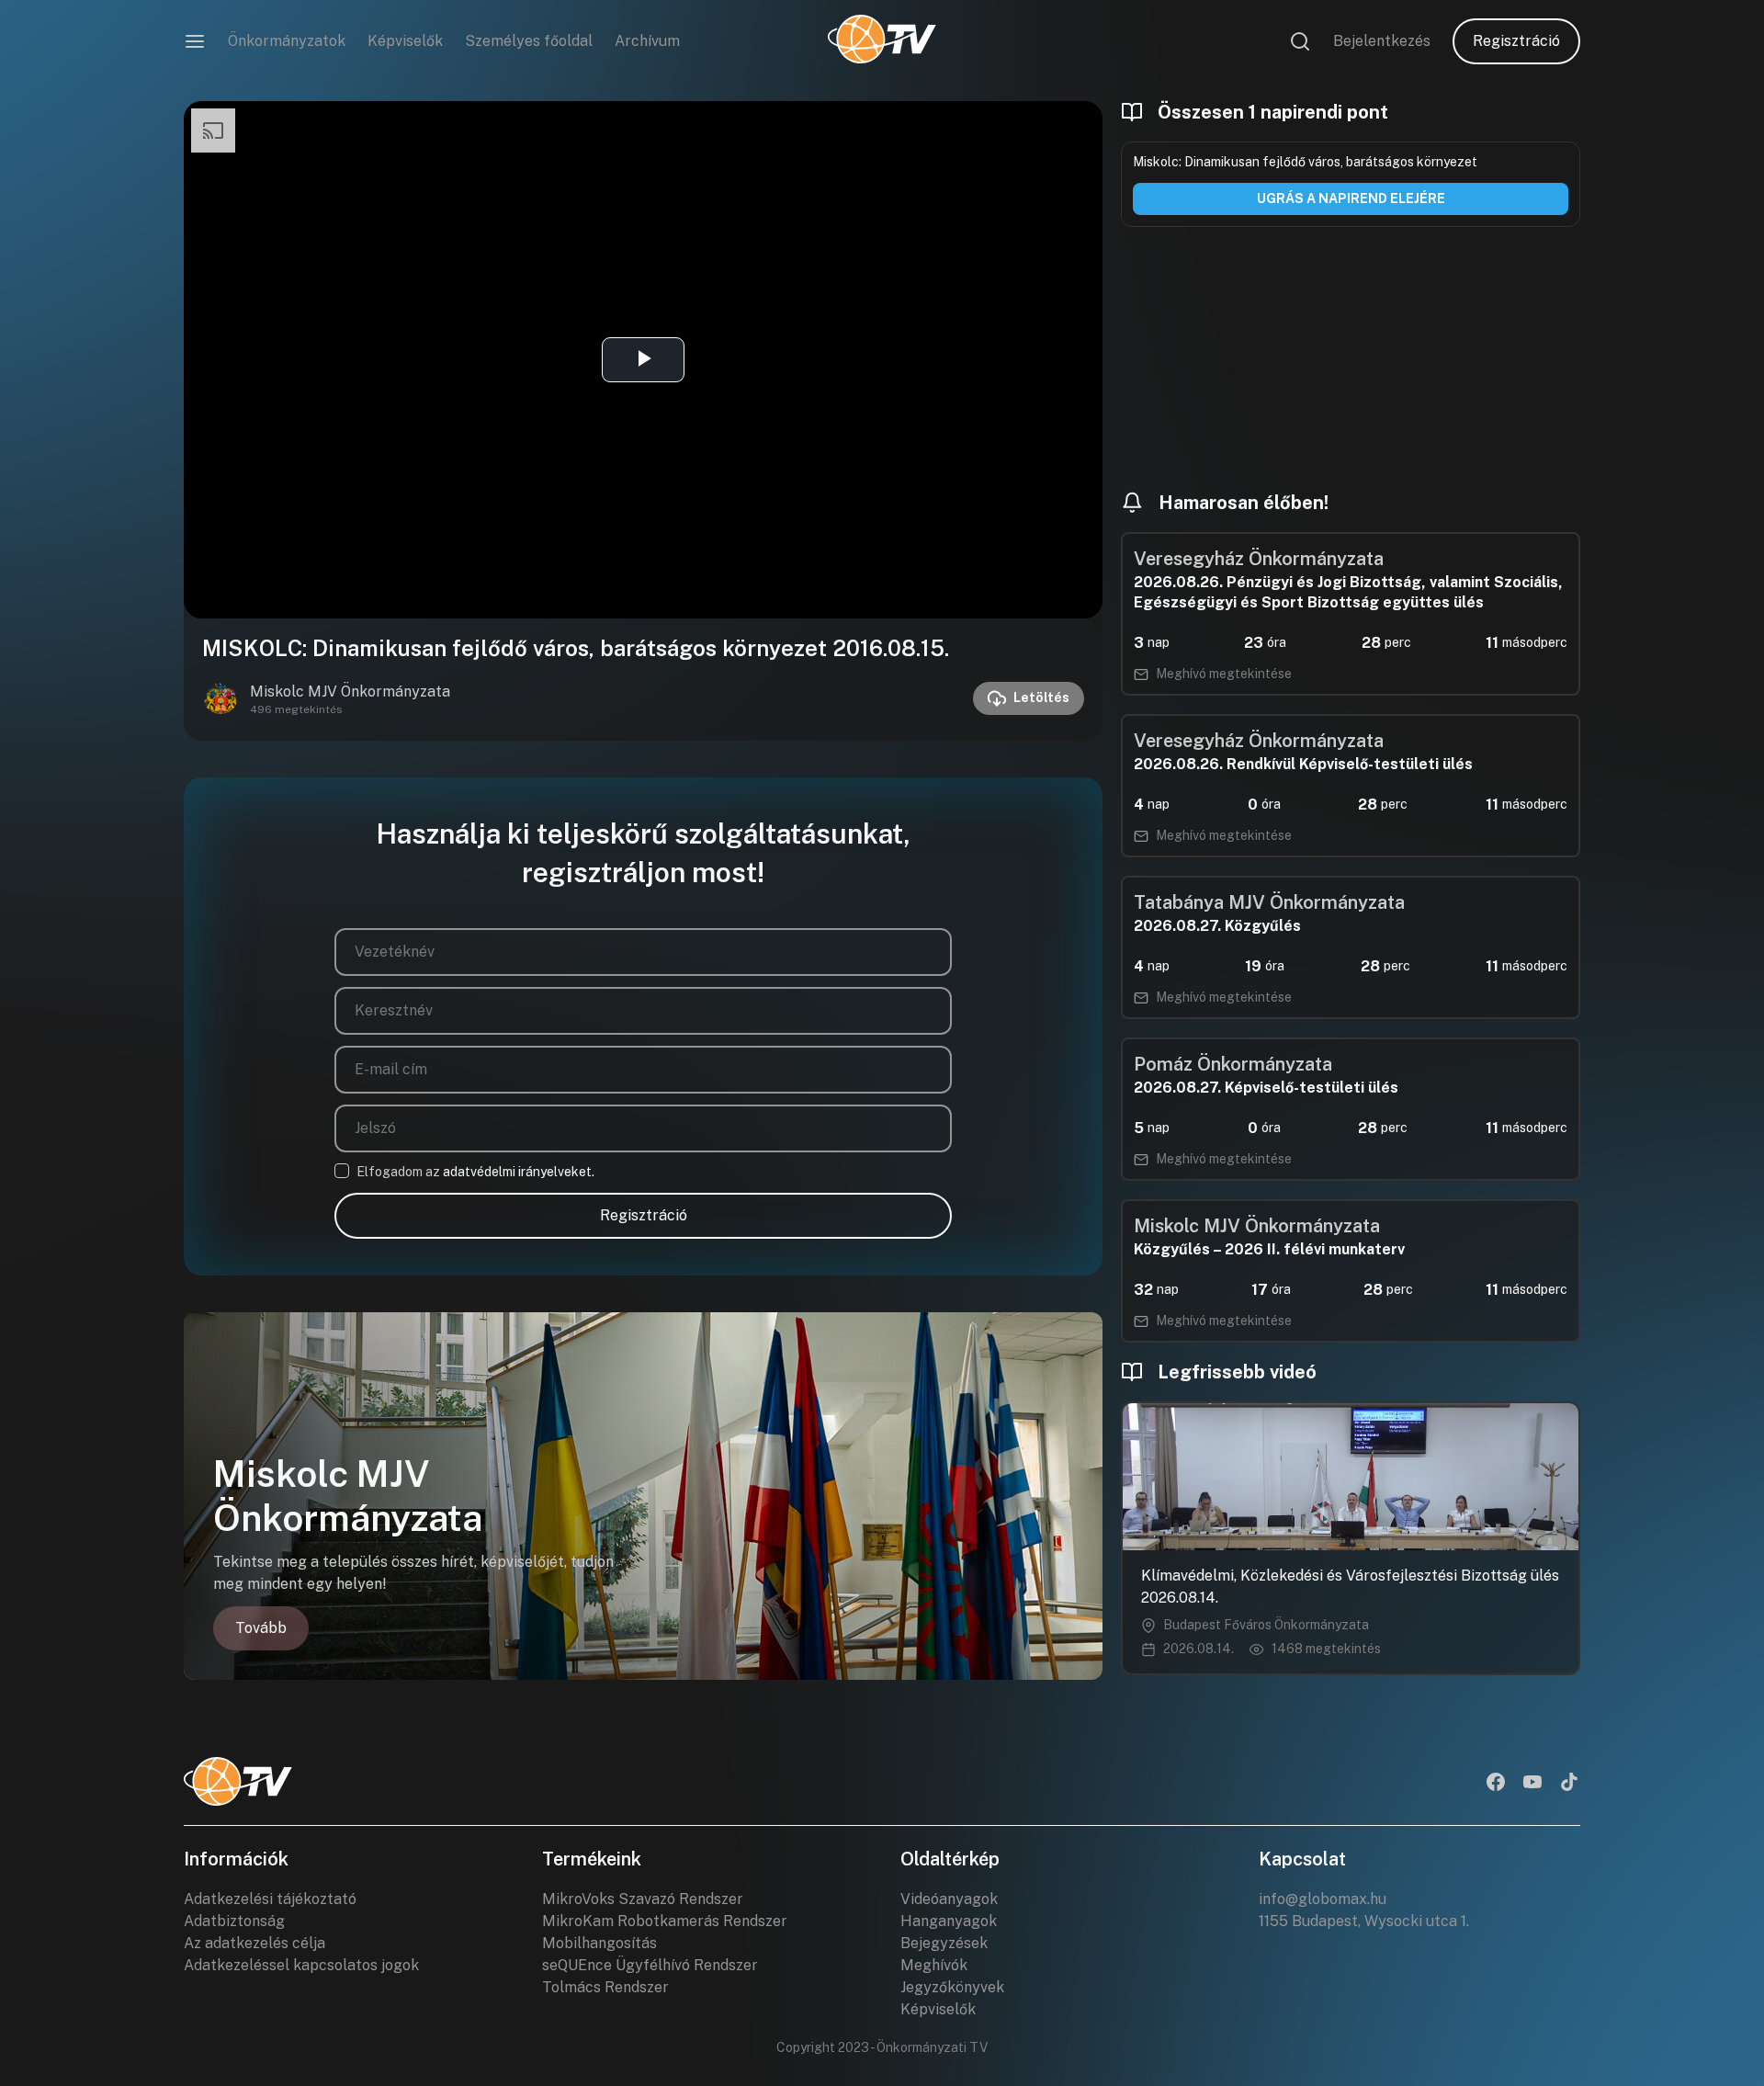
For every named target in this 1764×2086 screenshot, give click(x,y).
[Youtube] (1532, 1784)
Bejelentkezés (1382, 41)
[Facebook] (1496, 1784)
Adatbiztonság (234, 1921)
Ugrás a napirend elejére (1351, 198)
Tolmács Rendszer (605, 1987)
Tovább (261, 1628)
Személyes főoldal (529, 41)
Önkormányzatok (287, 41)
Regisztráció (1516, 41)
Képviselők (405, 41)
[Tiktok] (1569, 1784)
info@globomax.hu (1323, 1899)
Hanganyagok (949, 1921)
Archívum (647, 41)
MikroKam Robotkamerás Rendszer (665, 1921)
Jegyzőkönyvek (952, 1987)
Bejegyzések (944, 1943)
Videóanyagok (949, 1899)
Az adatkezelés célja (254, 1943)
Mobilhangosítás (599, 1943)
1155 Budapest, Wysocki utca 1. (1364, 1921)
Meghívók (934, 1965)
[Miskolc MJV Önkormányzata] (220, 698)
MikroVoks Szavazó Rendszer (643, 1899)
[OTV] (882, 41)
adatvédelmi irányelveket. (519, 1172)
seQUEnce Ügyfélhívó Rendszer (650, 1965)
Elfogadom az (475, 1172)
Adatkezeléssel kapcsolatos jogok (301, 1965)
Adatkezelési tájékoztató (270, 1899)
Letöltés (1041, 697)
